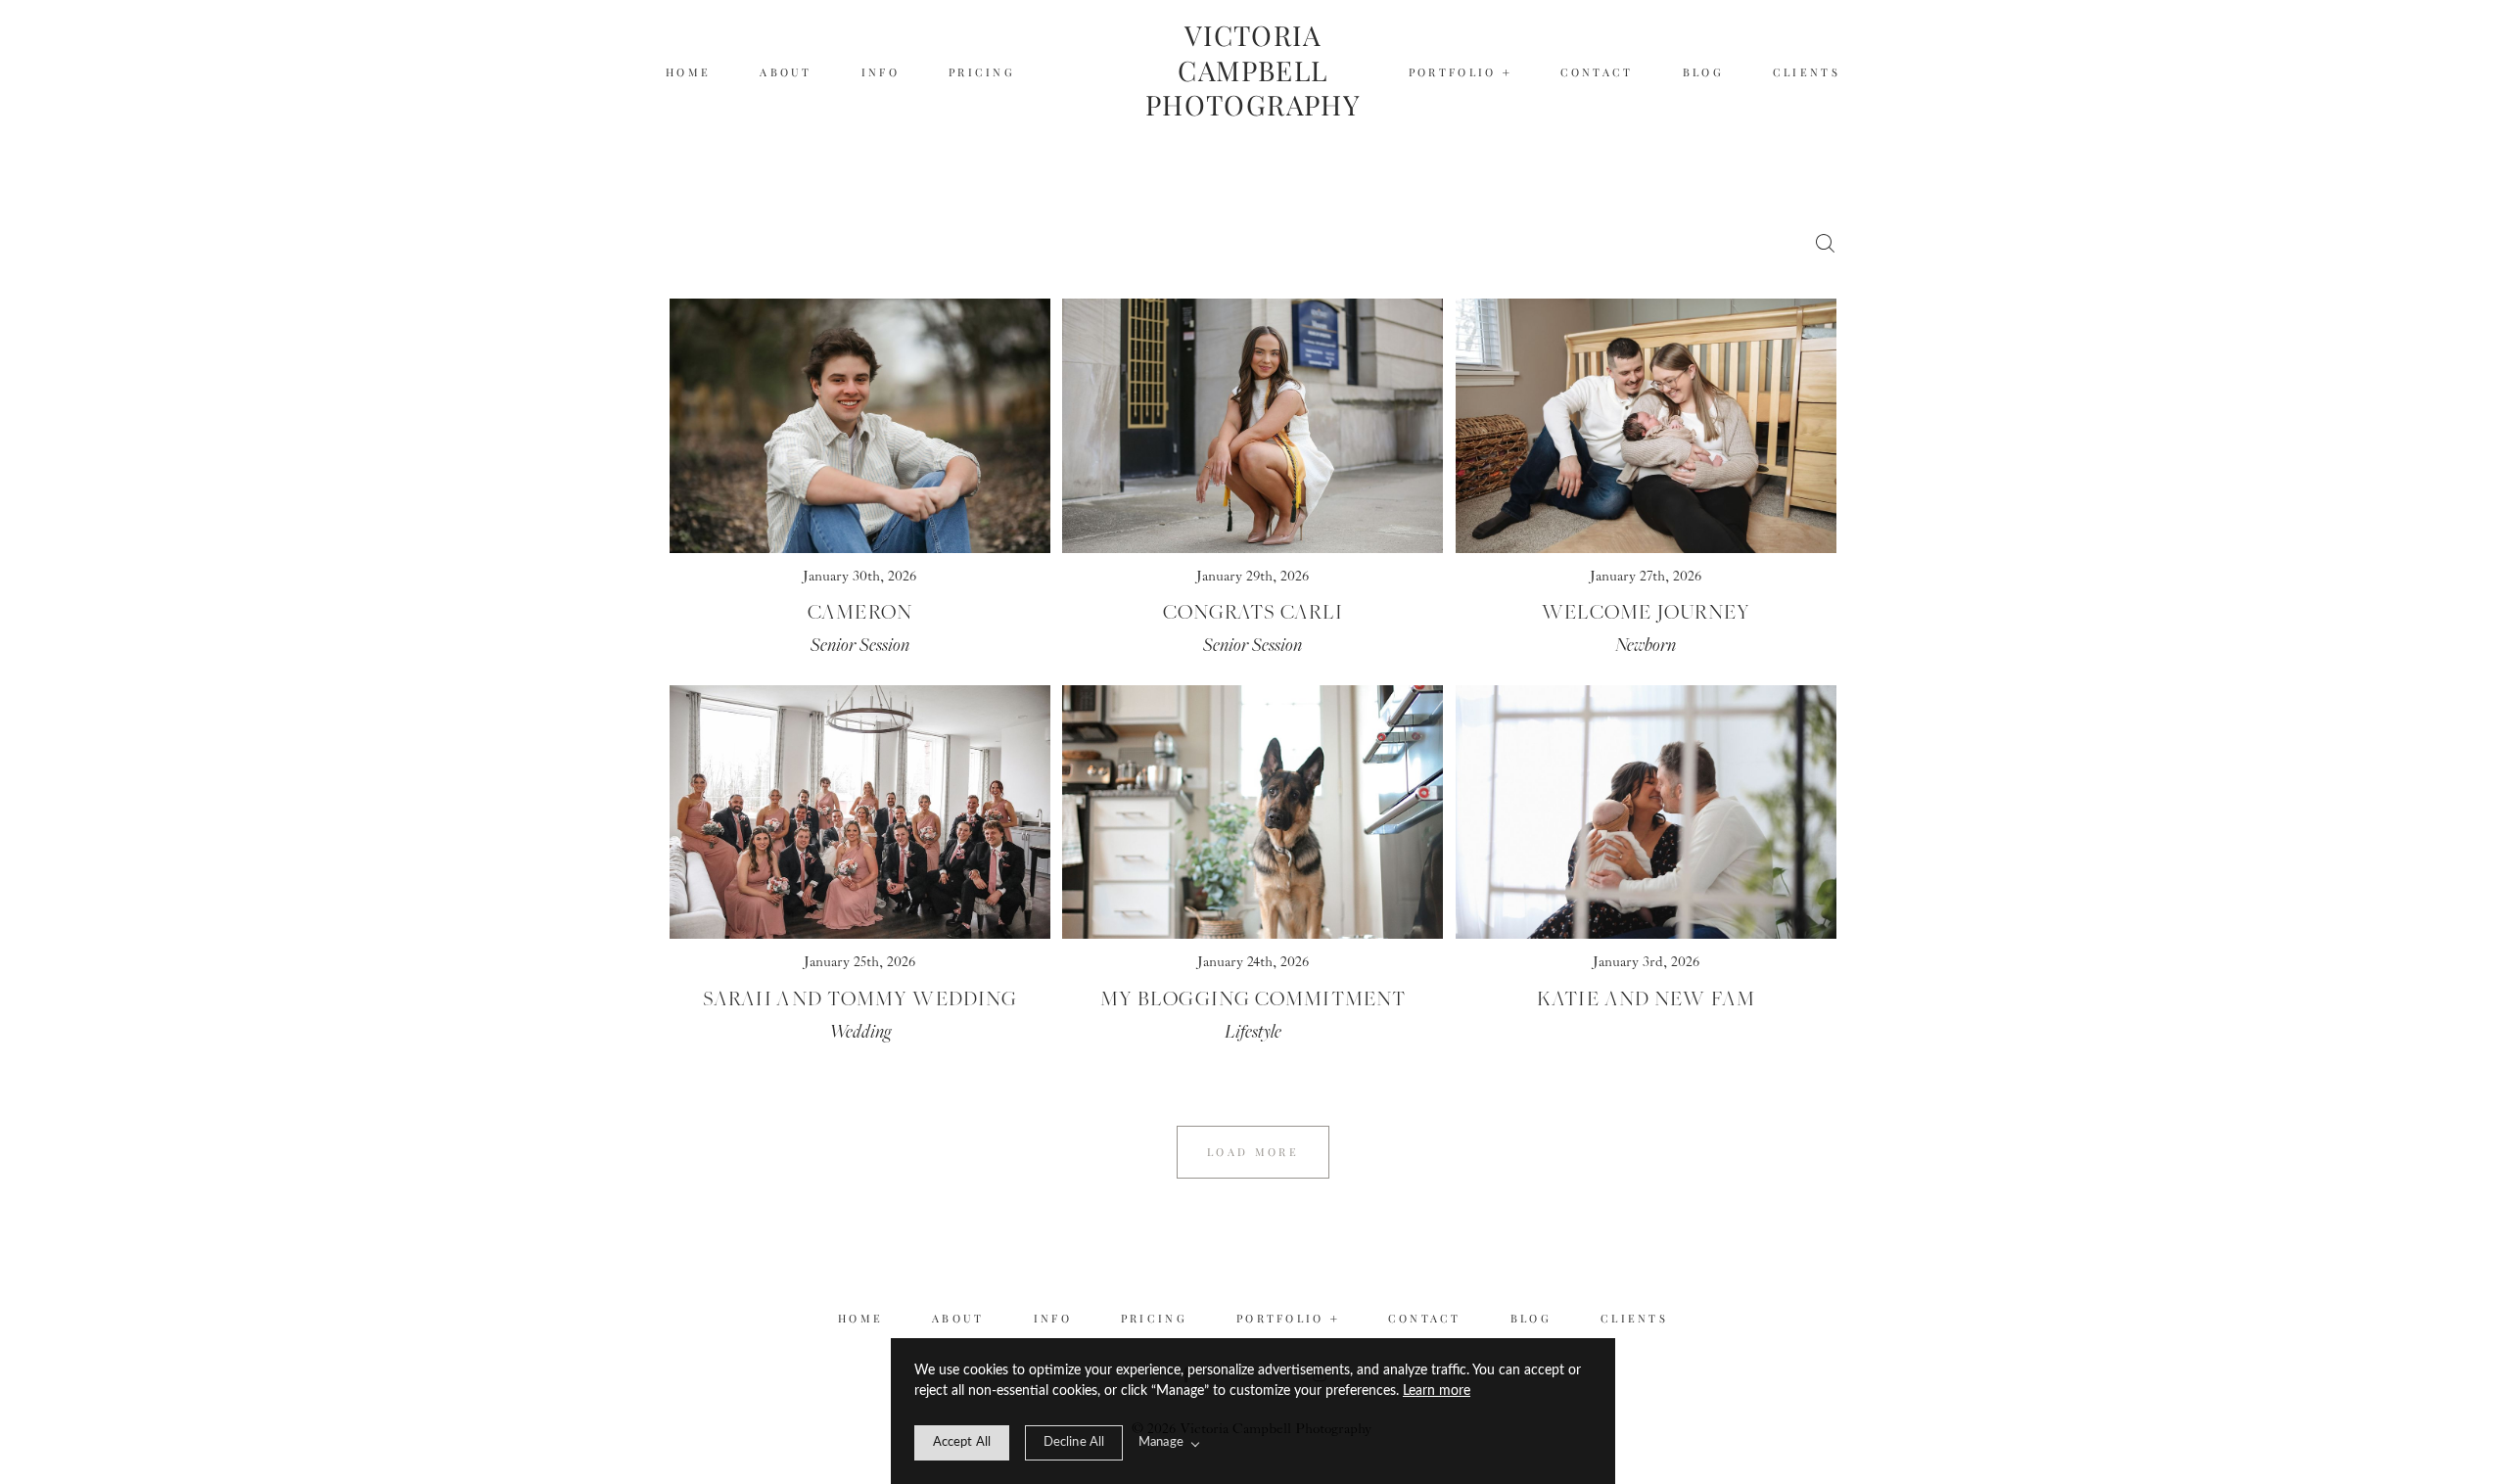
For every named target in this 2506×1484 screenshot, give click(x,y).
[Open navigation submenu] (1507, 73)
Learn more (1437, 1391)
